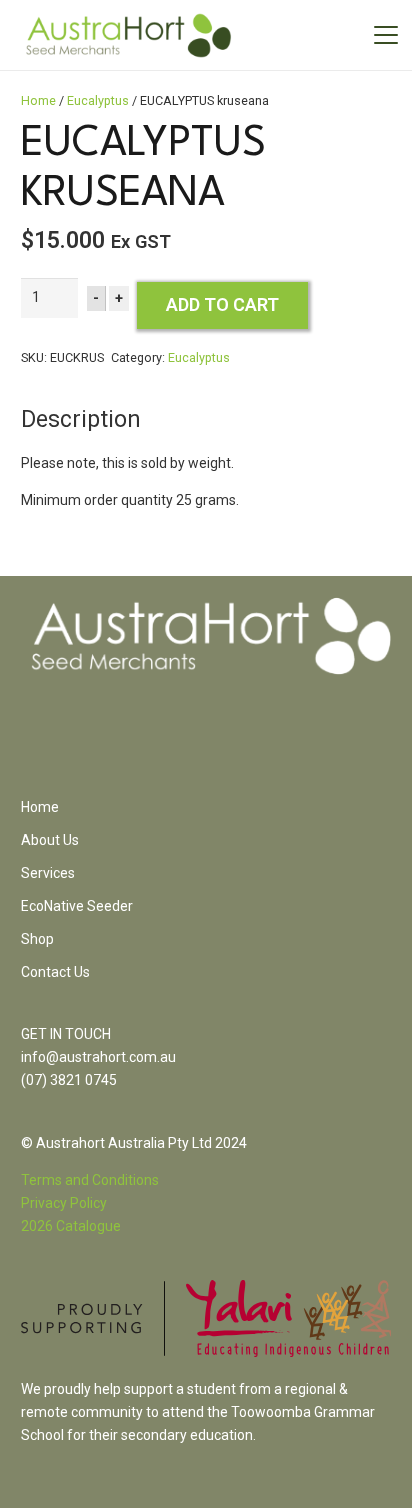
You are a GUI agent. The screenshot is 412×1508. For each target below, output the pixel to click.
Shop (37, 939)
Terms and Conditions (90, 1180)
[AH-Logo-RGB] (128, 35)
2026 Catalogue (71, 1226)
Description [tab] (81, 419)
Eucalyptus (98, 100)
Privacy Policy (64, 1203)
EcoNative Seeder (77, 906)
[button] (386, 35)
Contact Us (55, 972)
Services (48, 873)
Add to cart (222, 304)
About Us (50, 840)
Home (38, 100)
